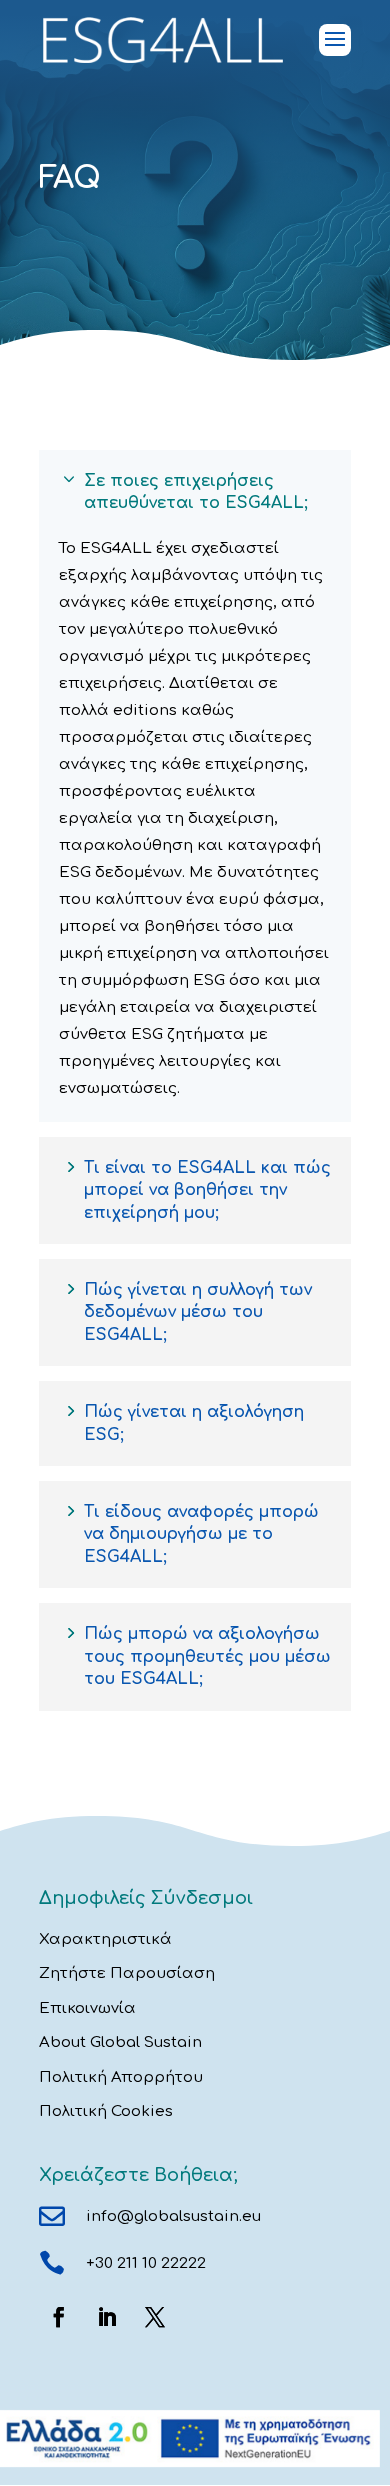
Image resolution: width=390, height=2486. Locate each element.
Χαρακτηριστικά (105, 1939)
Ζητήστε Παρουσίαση (127, 1973)
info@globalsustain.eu (173, 2216)
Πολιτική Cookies (106, 2111)
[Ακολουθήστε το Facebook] (59, 2317)
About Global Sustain (120, 2042)
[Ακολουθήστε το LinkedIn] (107, 2317)
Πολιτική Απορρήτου (121, 2077)
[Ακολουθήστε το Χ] (155, 2317)
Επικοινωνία (87, 2008)
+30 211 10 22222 (146, 2263)
